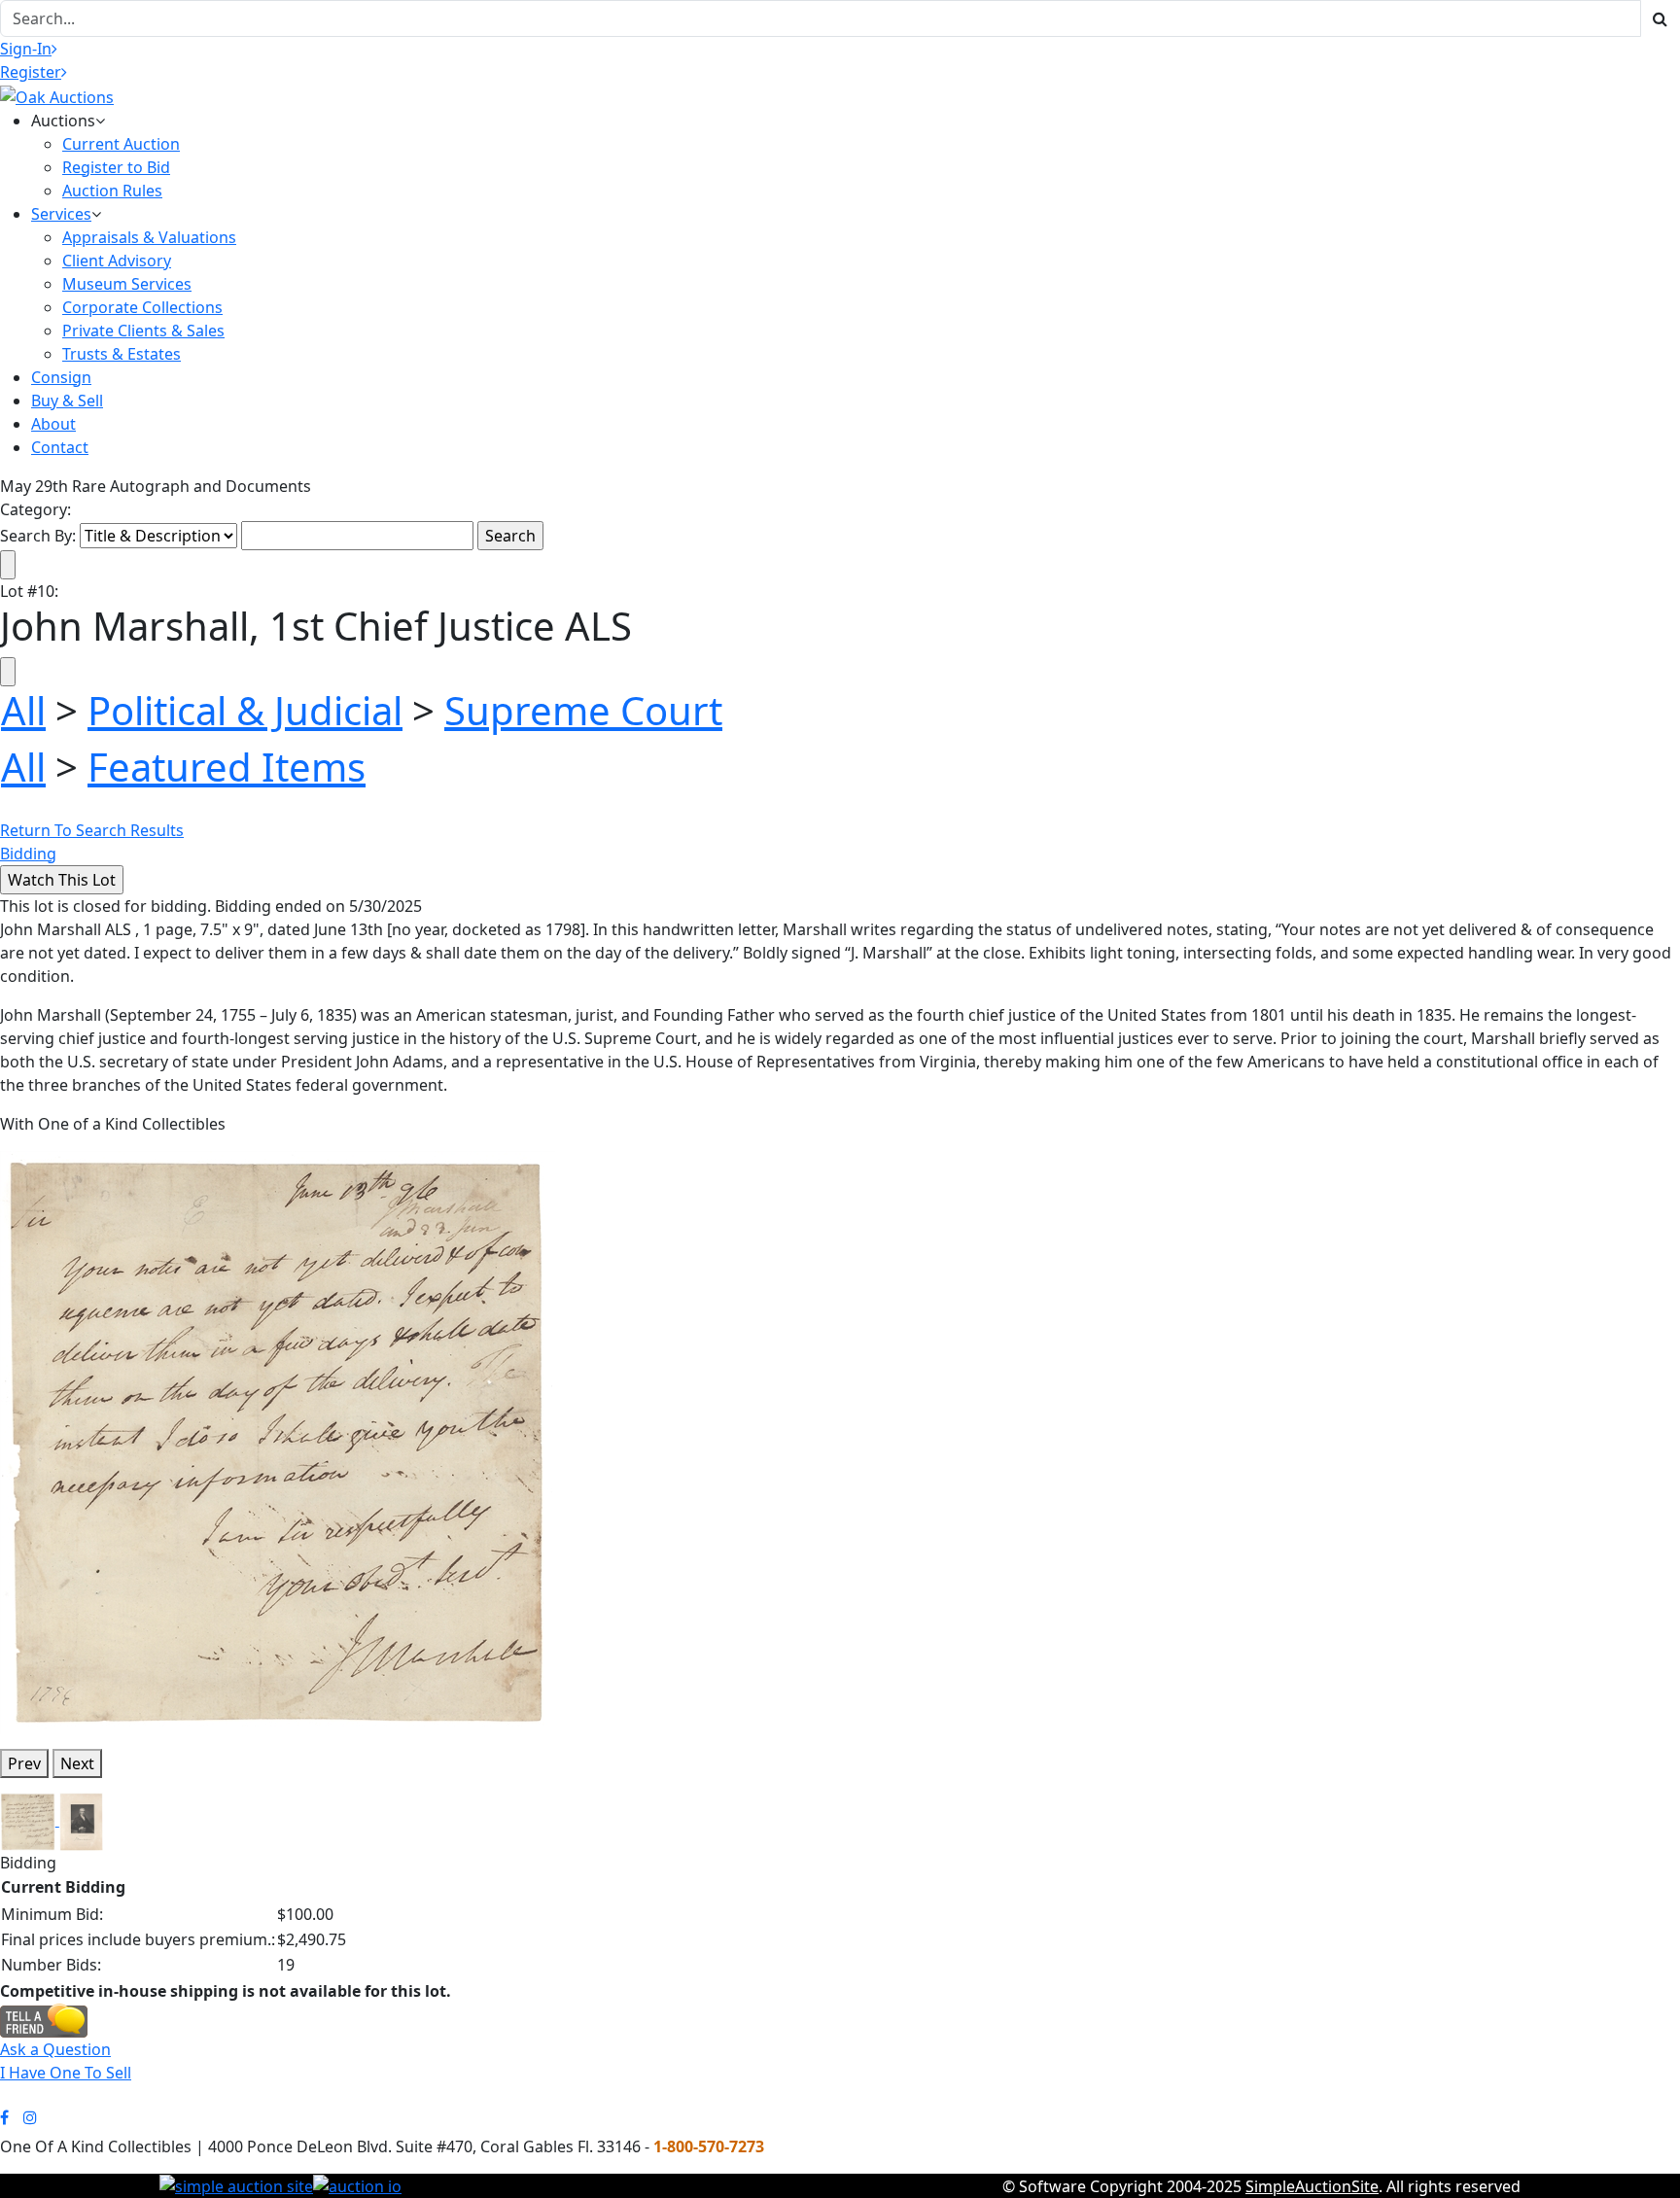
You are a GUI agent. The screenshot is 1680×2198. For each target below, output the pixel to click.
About (53, 424)
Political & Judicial (245, 710)
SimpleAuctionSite (1312, 2186)
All (23, 710)
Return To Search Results (92, 830)
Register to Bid (116, 167)
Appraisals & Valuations (149, 237)
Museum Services (127, 284)
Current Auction (121, 144)
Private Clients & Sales (143, 331)
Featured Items (227, 767)
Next (77, 1763)
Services (61, 214)
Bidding (28, 854)
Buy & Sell (67, 401)
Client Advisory (117, 261)
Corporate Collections (142, 307)
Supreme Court (583, 710)
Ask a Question (55, 2049)
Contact (60, 447)
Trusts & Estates (122, 354)
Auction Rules (112, 191)
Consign (61, 377)
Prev (24, 1763)
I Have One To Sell (66, 2073)
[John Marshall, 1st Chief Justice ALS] (278, 1441)
